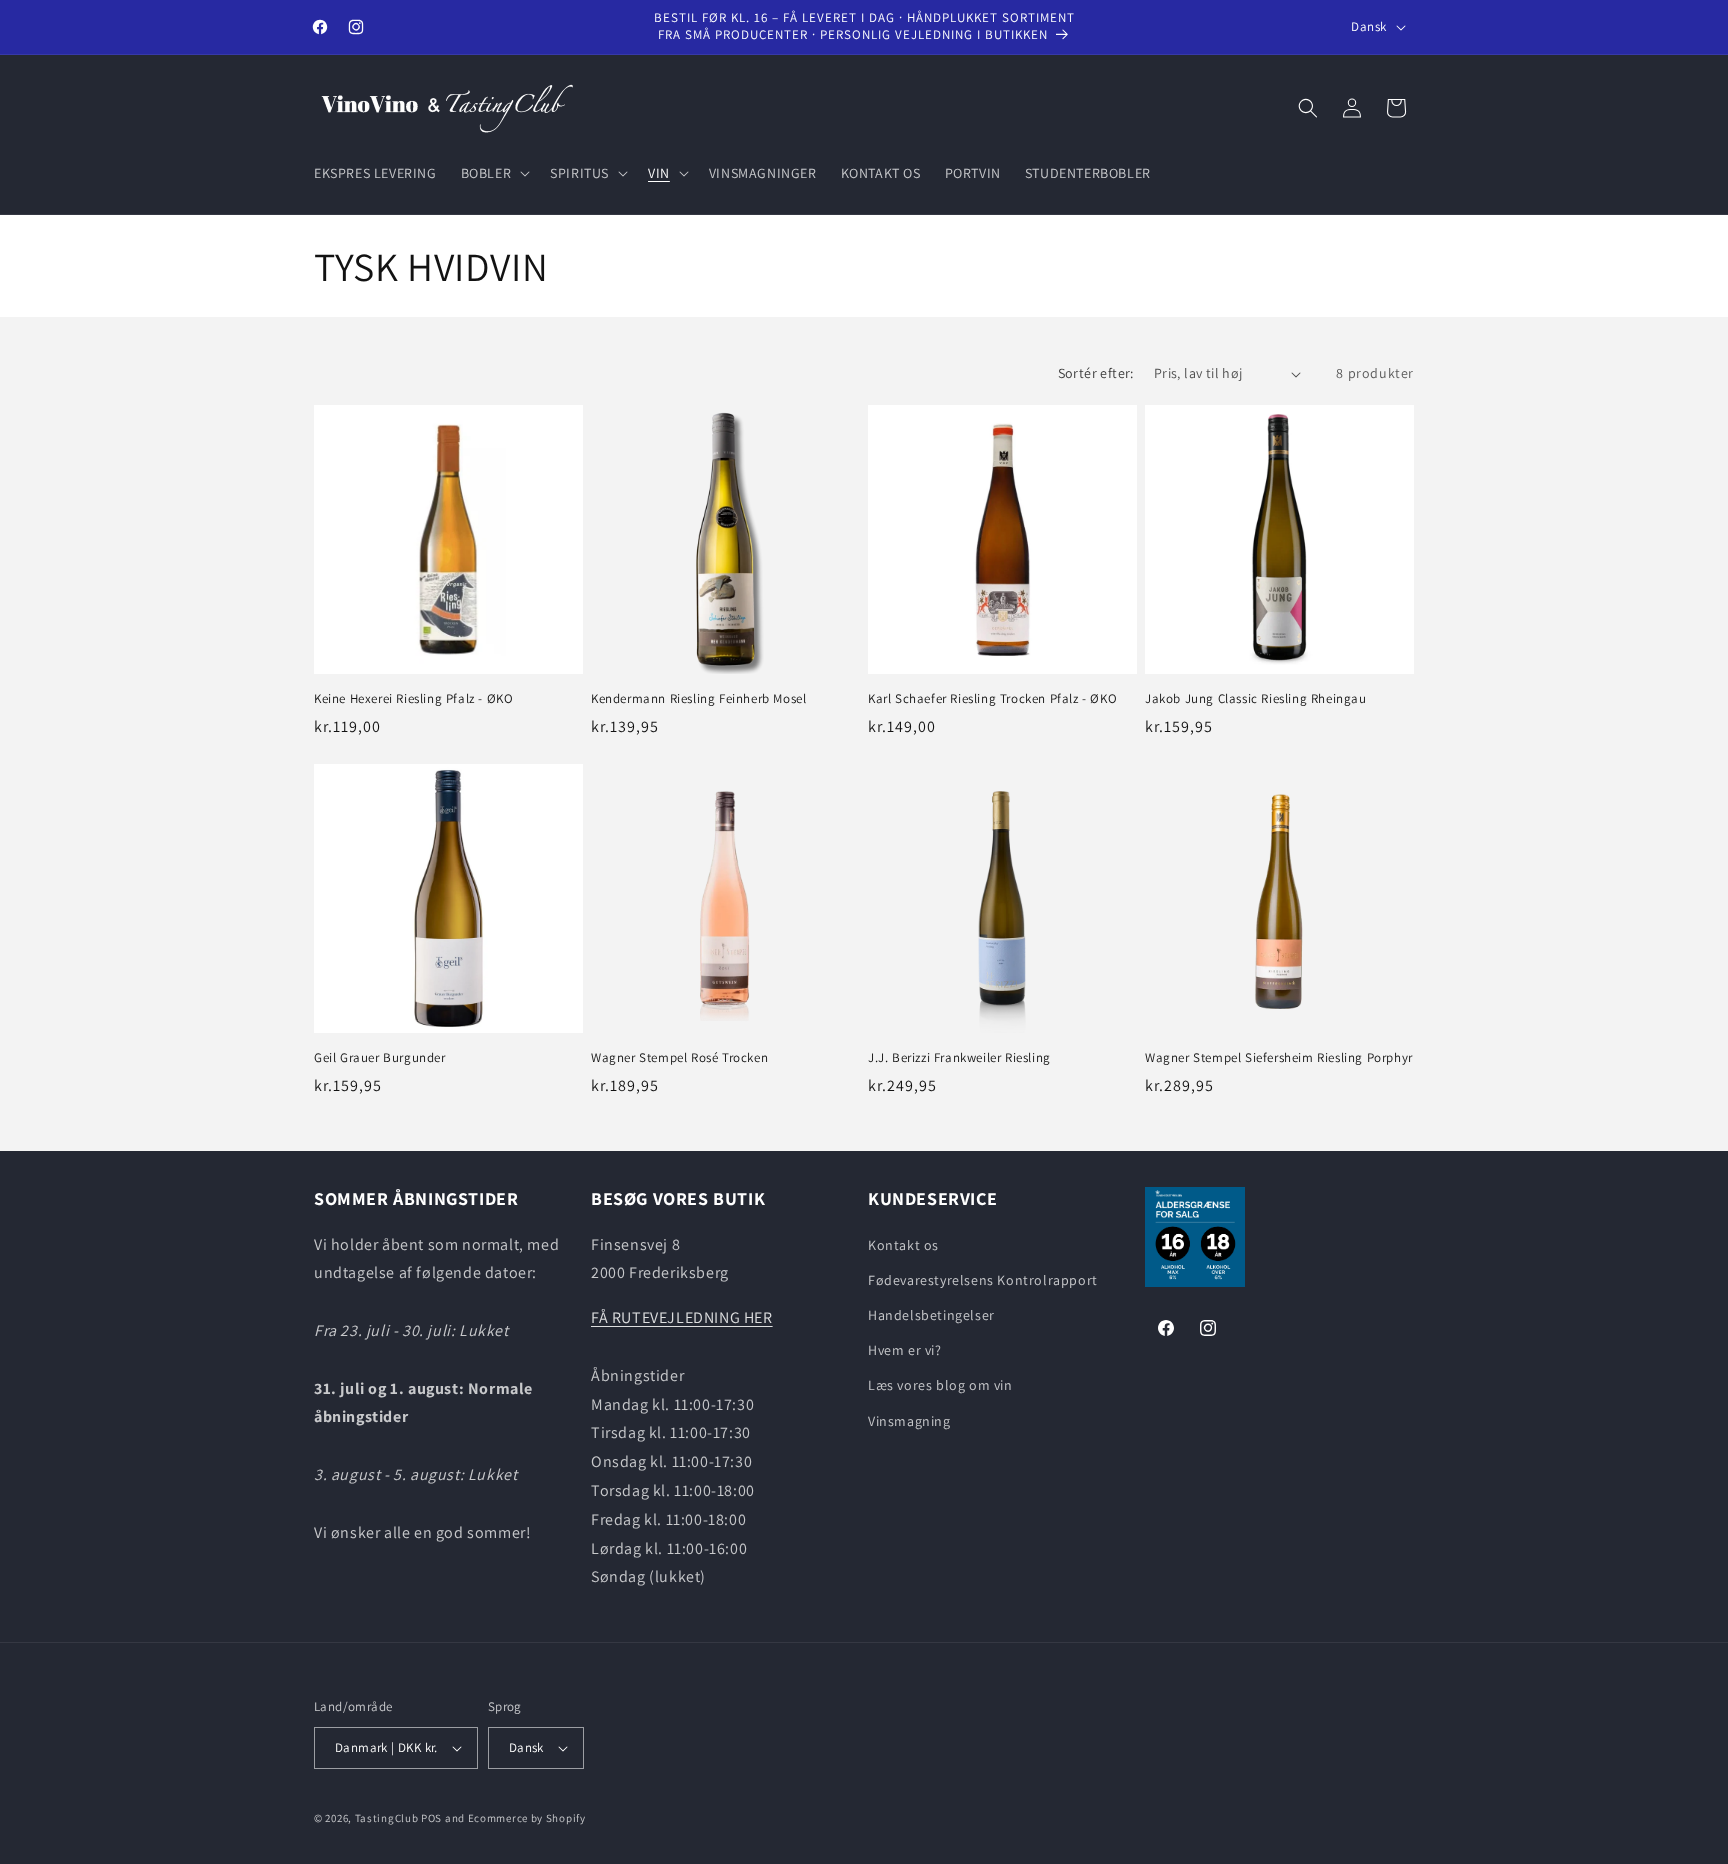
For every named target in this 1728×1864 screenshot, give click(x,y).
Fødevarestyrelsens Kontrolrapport (983, 1280)
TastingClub (387, 1818)
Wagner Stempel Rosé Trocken (679, 1058)
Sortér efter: (1096, 373)
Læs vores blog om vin (940, 1385)
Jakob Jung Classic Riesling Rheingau (1256, 699)
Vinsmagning (909, 1421)
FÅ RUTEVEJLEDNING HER (682, 1317)
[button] (494, 173)
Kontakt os (903, 1245)
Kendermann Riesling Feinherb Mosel (698, 699)
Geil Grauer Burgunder (380, 1058)
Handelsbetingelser (931, 1315)
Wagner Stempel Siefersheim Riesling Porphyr (1279, 1058)
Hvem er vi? (905, 1350)
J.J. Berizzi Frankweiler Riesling (959, 1058)
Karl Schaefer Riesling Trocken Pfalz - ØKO (992, 699)
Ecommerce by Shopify (527, 1818)
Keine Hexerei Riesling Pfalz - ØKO (413, 699)
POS (431, 1818)
